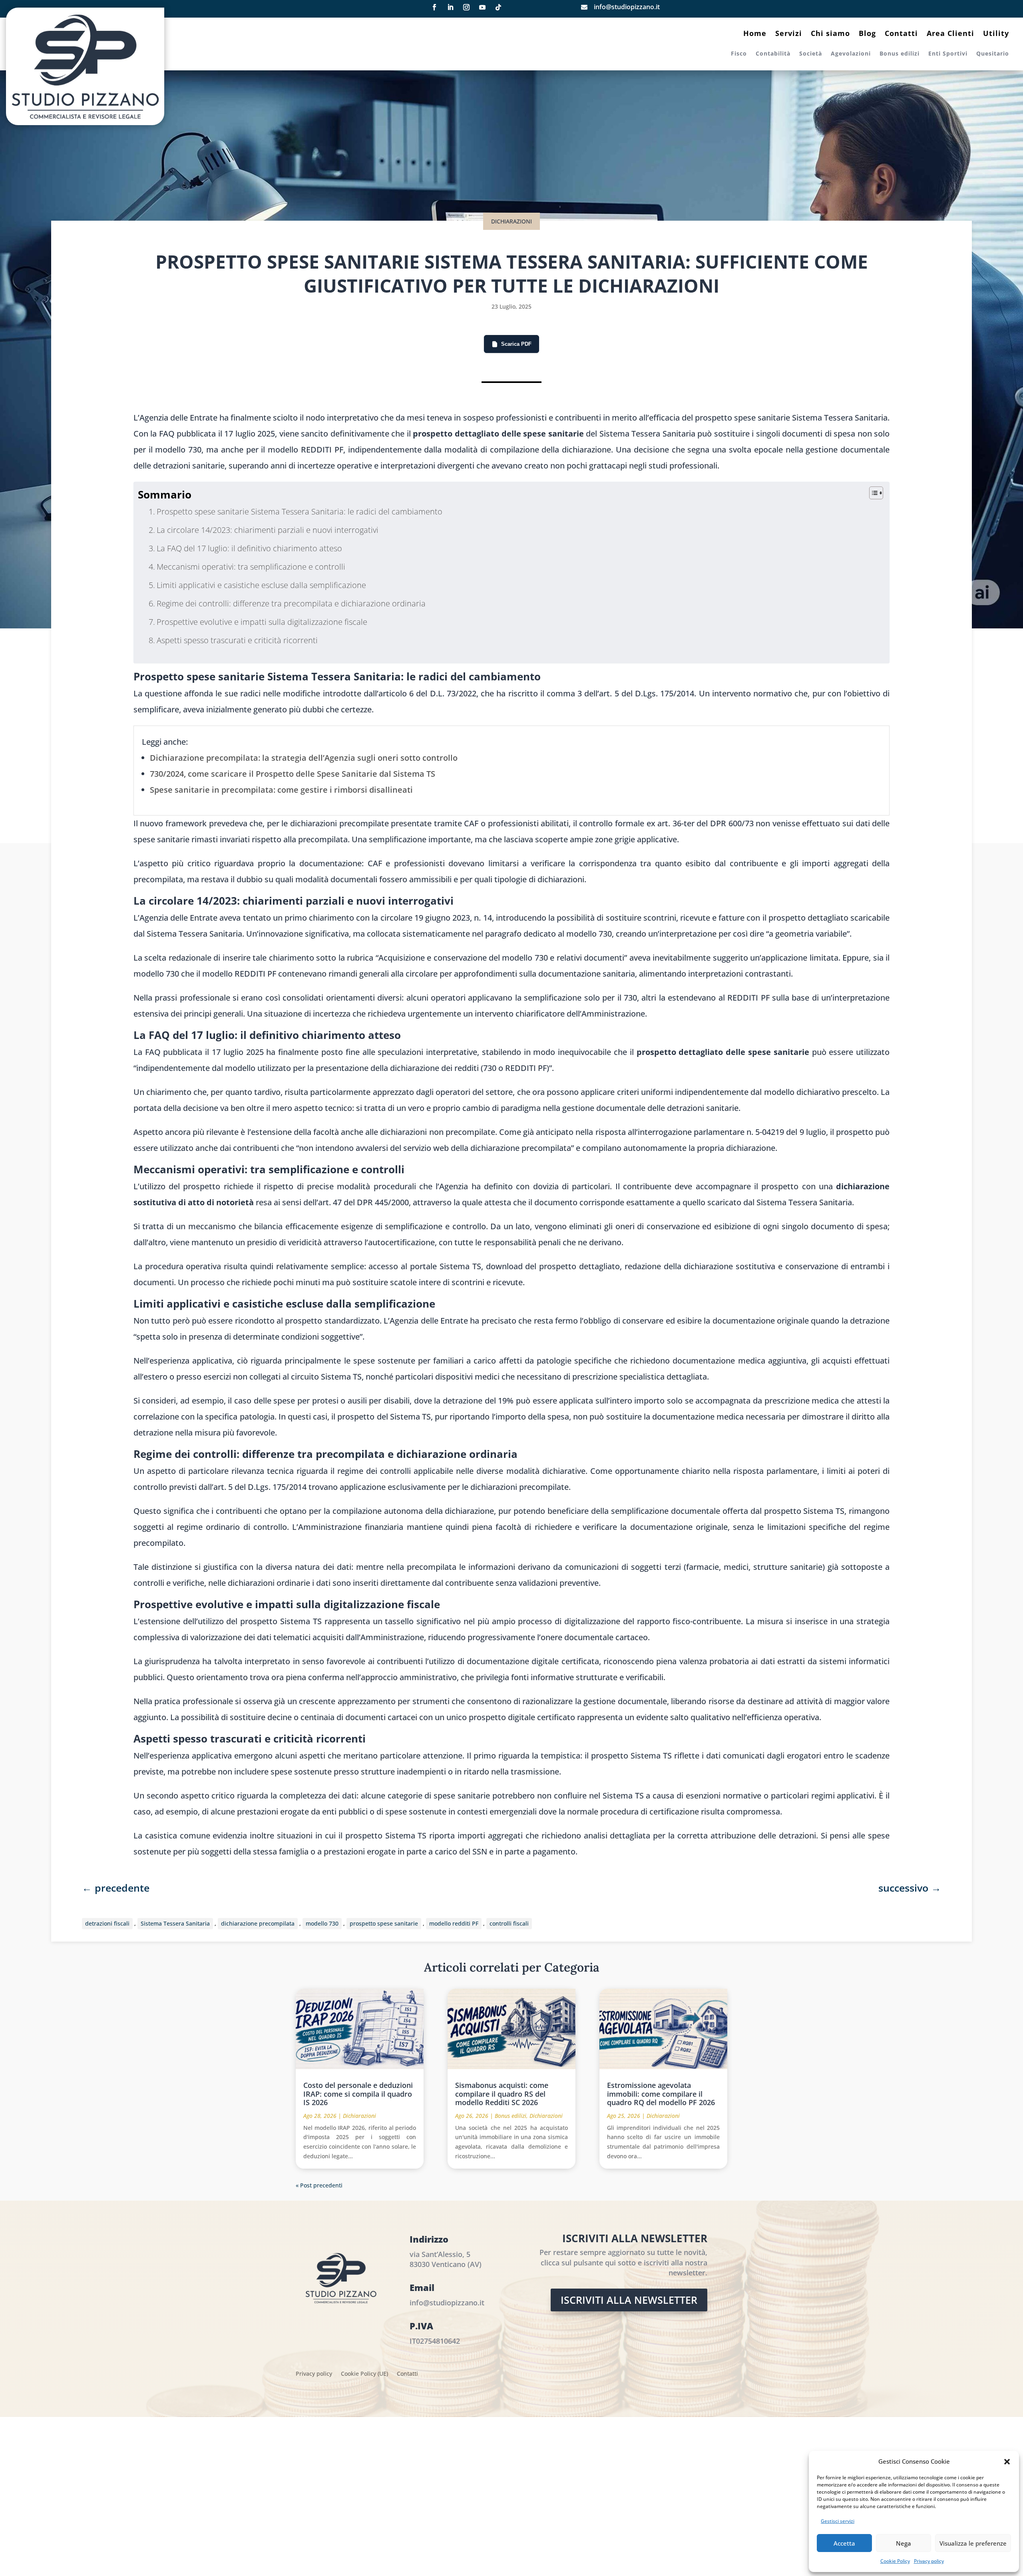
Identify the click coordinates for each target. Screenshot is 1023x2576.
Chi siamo (830, 34)
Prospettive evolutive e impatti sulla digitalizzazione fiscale (262, 622)
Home (755, 34)
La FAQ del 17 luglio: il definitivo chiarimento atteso (249, 548)
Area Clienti (950, 34)
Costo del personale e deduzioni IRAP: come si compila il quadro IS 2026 (358, 2094)
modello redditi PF (454, 1923)
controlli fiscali (509, 1923)
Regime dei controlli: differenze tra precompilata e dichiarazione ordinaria (291, 603)
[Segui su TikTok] (498, 7)
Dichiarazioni (511, 221)
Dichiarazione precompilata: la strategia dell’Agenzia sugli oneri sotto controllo (304, 758)
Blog (867, 34)
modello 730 (322, 1923)
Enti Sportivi (948, 54)
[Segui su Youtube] (482, 7)
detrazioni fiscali (107, 1923)
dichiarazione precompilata (258, 1923)
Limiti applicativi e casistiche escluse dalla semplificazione (261, 585)
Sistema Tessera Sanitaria (175, 1923)
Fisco (739, 54)
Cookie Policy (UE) (364, 2374)
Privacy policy (929, 2561)
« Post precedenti (319, 2185)
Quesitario (993, 54)
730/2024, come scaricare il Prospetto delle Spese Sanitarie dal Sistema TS (293, 774)
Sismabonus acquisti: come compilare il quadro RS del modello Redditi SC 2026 (502, 2094)
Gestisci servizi (838, 2521)
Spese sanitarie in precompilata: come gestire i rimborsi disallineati (281, 790)
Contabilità (773, 54)
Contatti (901, 34)
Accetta (844, 2543)
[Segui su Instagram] (466, 7)
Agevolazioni (851, 54)
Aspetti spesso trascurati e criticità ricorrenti (237, 640)
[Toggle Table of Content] (872, 493)
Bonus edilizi (900, 54)
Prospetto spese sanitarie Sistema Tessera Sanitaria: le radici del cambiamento (300, 511)
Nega (904, 2543)
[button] (1007, 2462)
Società (811, 54)
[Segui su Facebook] (434, 7)
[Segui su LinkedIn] (450, 7)
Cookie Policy (895, 2561)
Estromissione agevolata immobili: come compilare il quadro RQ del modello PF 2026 (661, 2094)
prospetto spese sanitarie (384, 1923)
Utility (996, 34)
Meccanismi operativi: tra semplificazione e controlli (251, 567)
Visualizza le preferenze (973, 2543)
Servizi (789, 34)
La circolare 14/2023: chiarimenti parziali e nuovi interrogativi (268, 530)
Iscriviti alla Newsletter (629, 2300)
